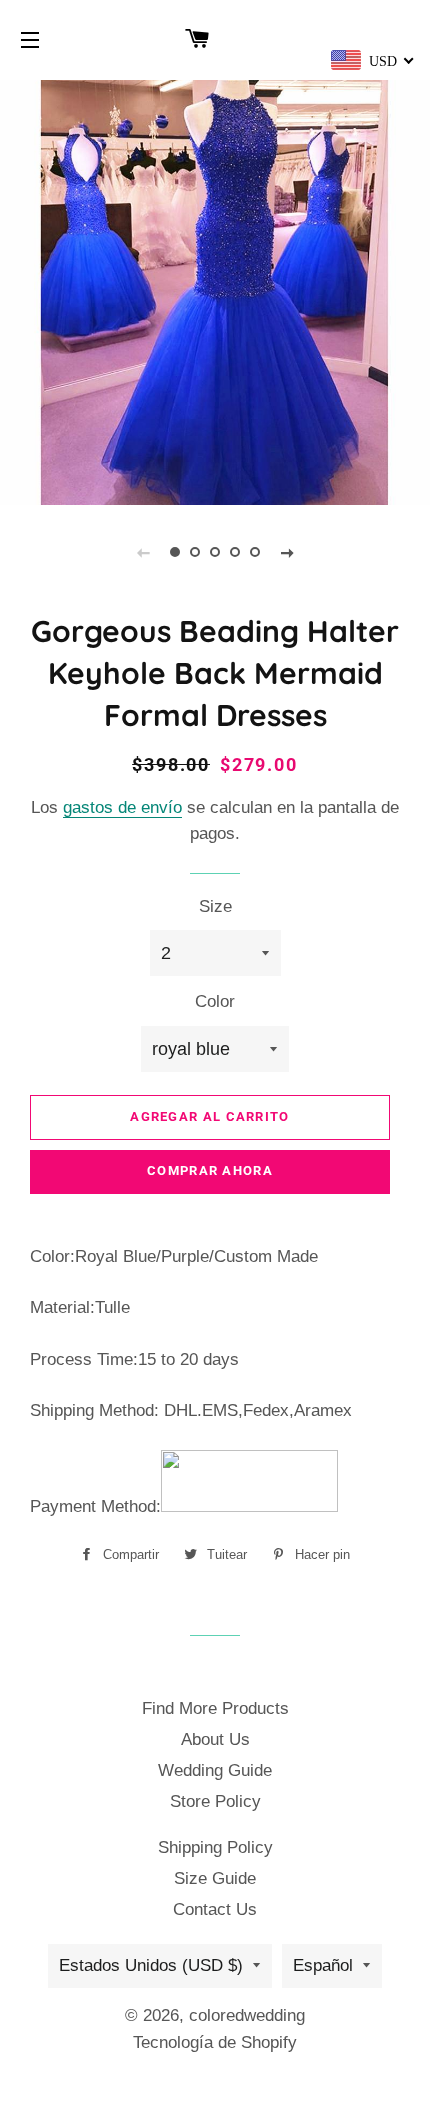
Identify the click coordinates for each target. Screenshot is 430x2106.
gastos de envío (122, 807)
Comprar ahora (210, 1170)
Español (323, 1965)
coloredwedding (247, 2015)
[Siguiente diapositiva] (287, 552)
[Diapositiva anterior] (143, 552)
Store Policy (215, 1801)
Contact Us (215, 1909)
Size (215, 906)
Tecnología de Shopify (215, 2042)
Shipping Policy (215, 1847)
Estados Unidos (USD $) (151, 1965)
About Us (215, 1739)
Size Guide (215, 1878)
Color (215, 1001)
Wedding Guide (215, 1770)
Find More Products (215, 1708)
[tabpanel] (215, 290)
